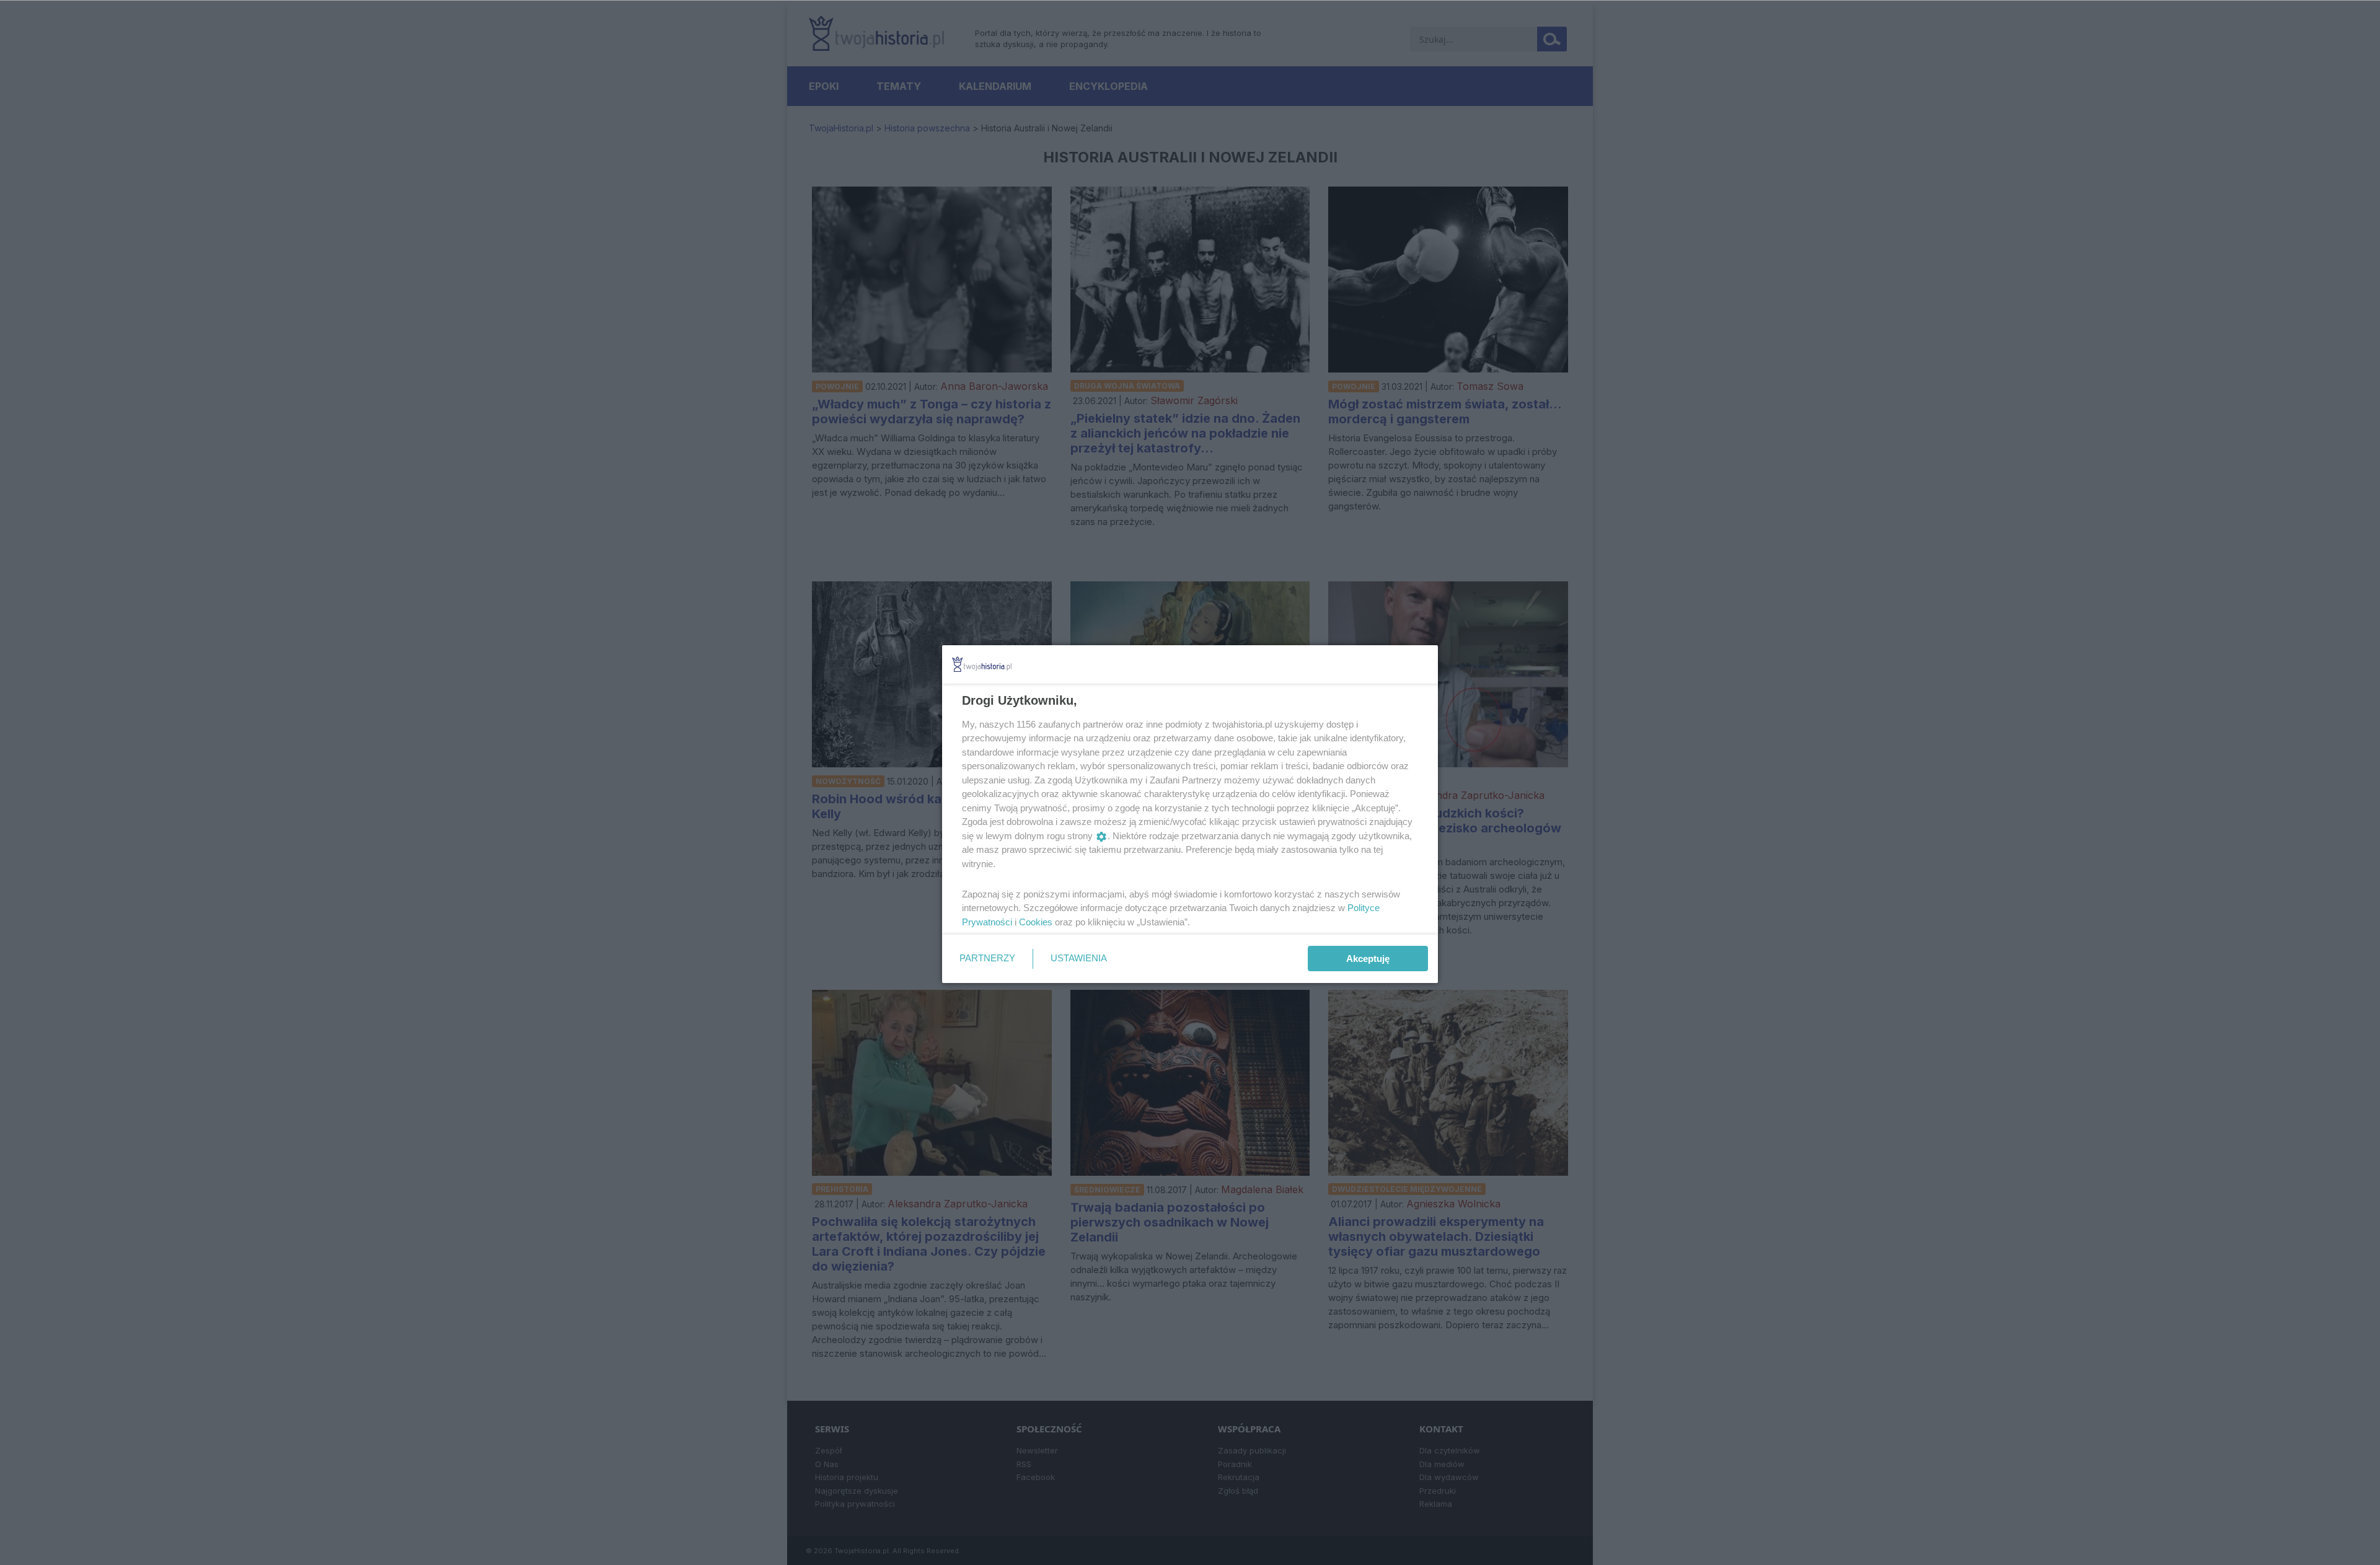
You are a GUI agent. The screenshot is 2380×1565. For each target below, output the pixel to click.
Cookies (1036, 922)
